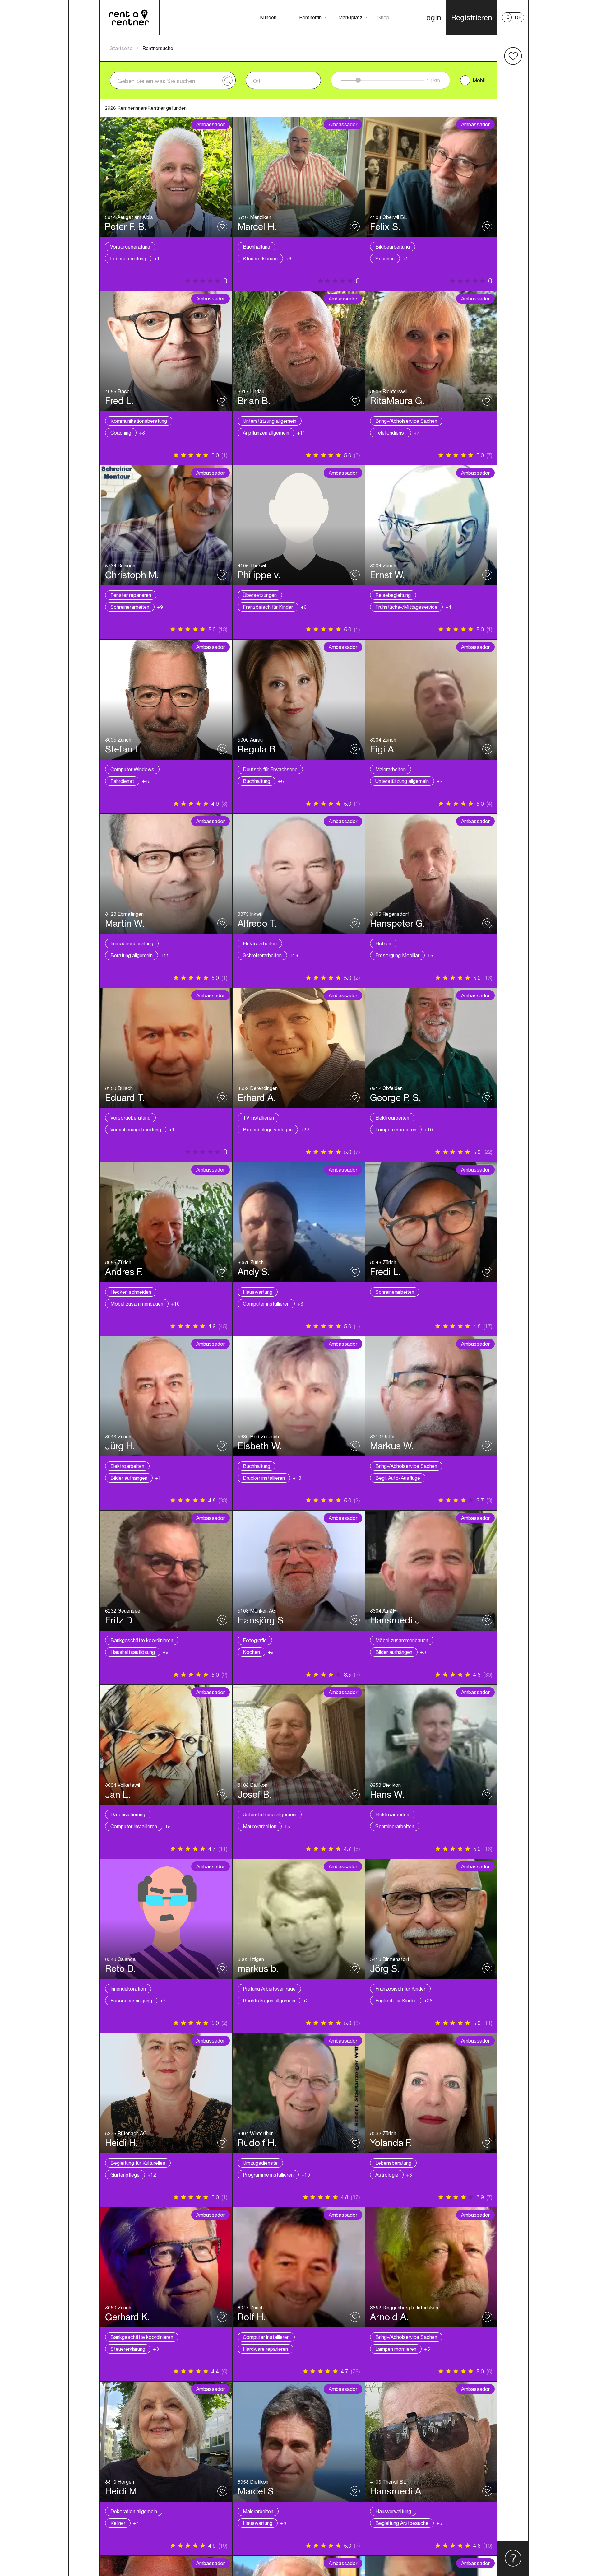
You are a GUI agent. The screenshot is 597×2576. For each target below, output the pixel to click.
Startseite (121, 48)
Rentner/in (310, 17)
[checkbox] (465, 80)
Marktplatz (350, 17)
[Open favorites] (513, 56)
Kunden (268, 17)
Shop (383, 17)
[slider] (358, 80)
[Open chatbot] (513, 2559)
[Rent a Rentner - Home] (130, 17)
